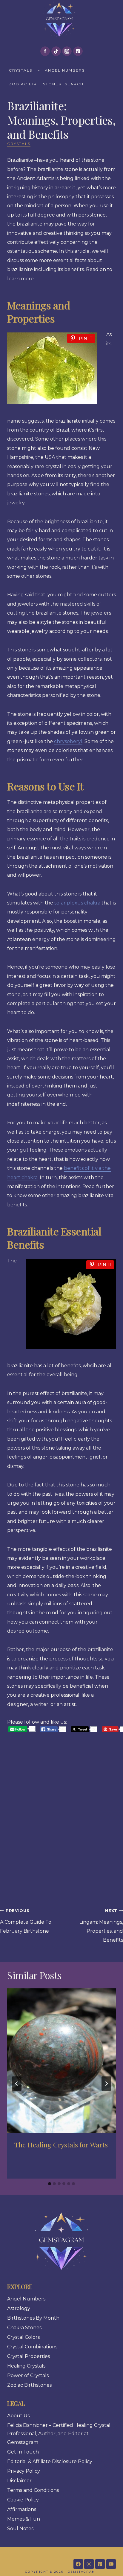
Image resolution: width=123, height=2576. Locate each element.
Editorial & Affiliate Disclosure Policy (50, 2461)
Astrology (19, 2308)
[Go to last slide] (17, 2084)
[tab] (50, 2184)
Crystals (21, 70)
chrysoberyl (68, 741)
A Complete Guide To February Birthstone (26, 1921)
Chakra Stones (24, 2328)
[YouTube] (111, 2564)
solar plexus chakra (77, 903)
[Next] (106, 2084)
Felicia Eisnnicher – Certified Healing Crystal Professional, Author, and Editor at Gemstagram (59, 2434)
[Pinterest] (78, 51)
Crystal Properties (29, 2356)
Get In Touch (23, 2452)
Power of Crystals (28, 2375)
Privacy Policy (24, 2471)
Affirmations (22, 2509)
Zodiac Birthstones (35, 84)
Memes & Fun (24, 2519)
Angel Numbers (65, 70)
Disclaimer (19, 2481)
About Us (18, 2416)
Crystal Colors (23, 2337)
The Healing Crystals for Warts (61, 2145)
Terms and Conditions (33, 2490)
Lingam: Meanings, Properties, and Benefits (101, 1926)
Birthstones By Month (33, 2318)
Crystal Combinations (32, 2347)
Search (74, 84)
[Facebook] (45, 51)
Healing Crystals (26, 2366)
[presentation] (61, 2061)
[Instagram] (67, 51)
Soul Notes (20, 2529)
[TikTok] (56, 51)
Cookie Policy (23, 2500)
